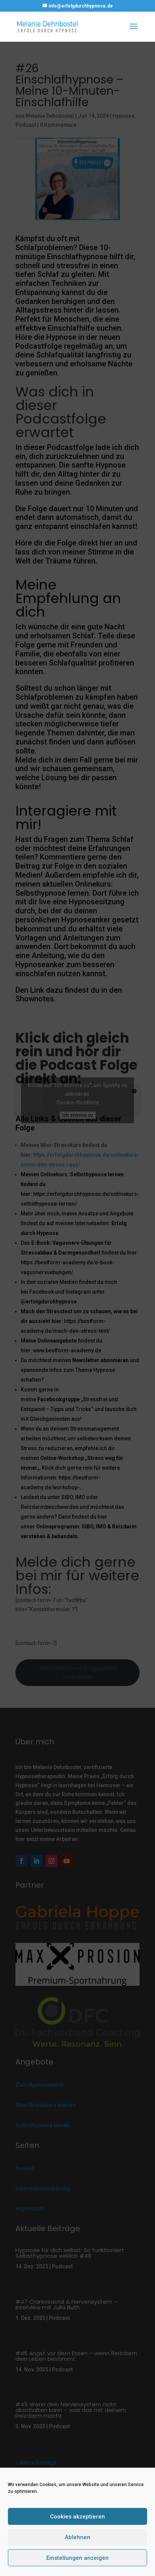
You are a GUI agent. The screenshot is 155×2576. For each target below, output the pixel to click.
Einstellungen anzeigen (77, 2558)
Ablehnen (77, 2537)
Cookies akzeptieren (77, 2517)
